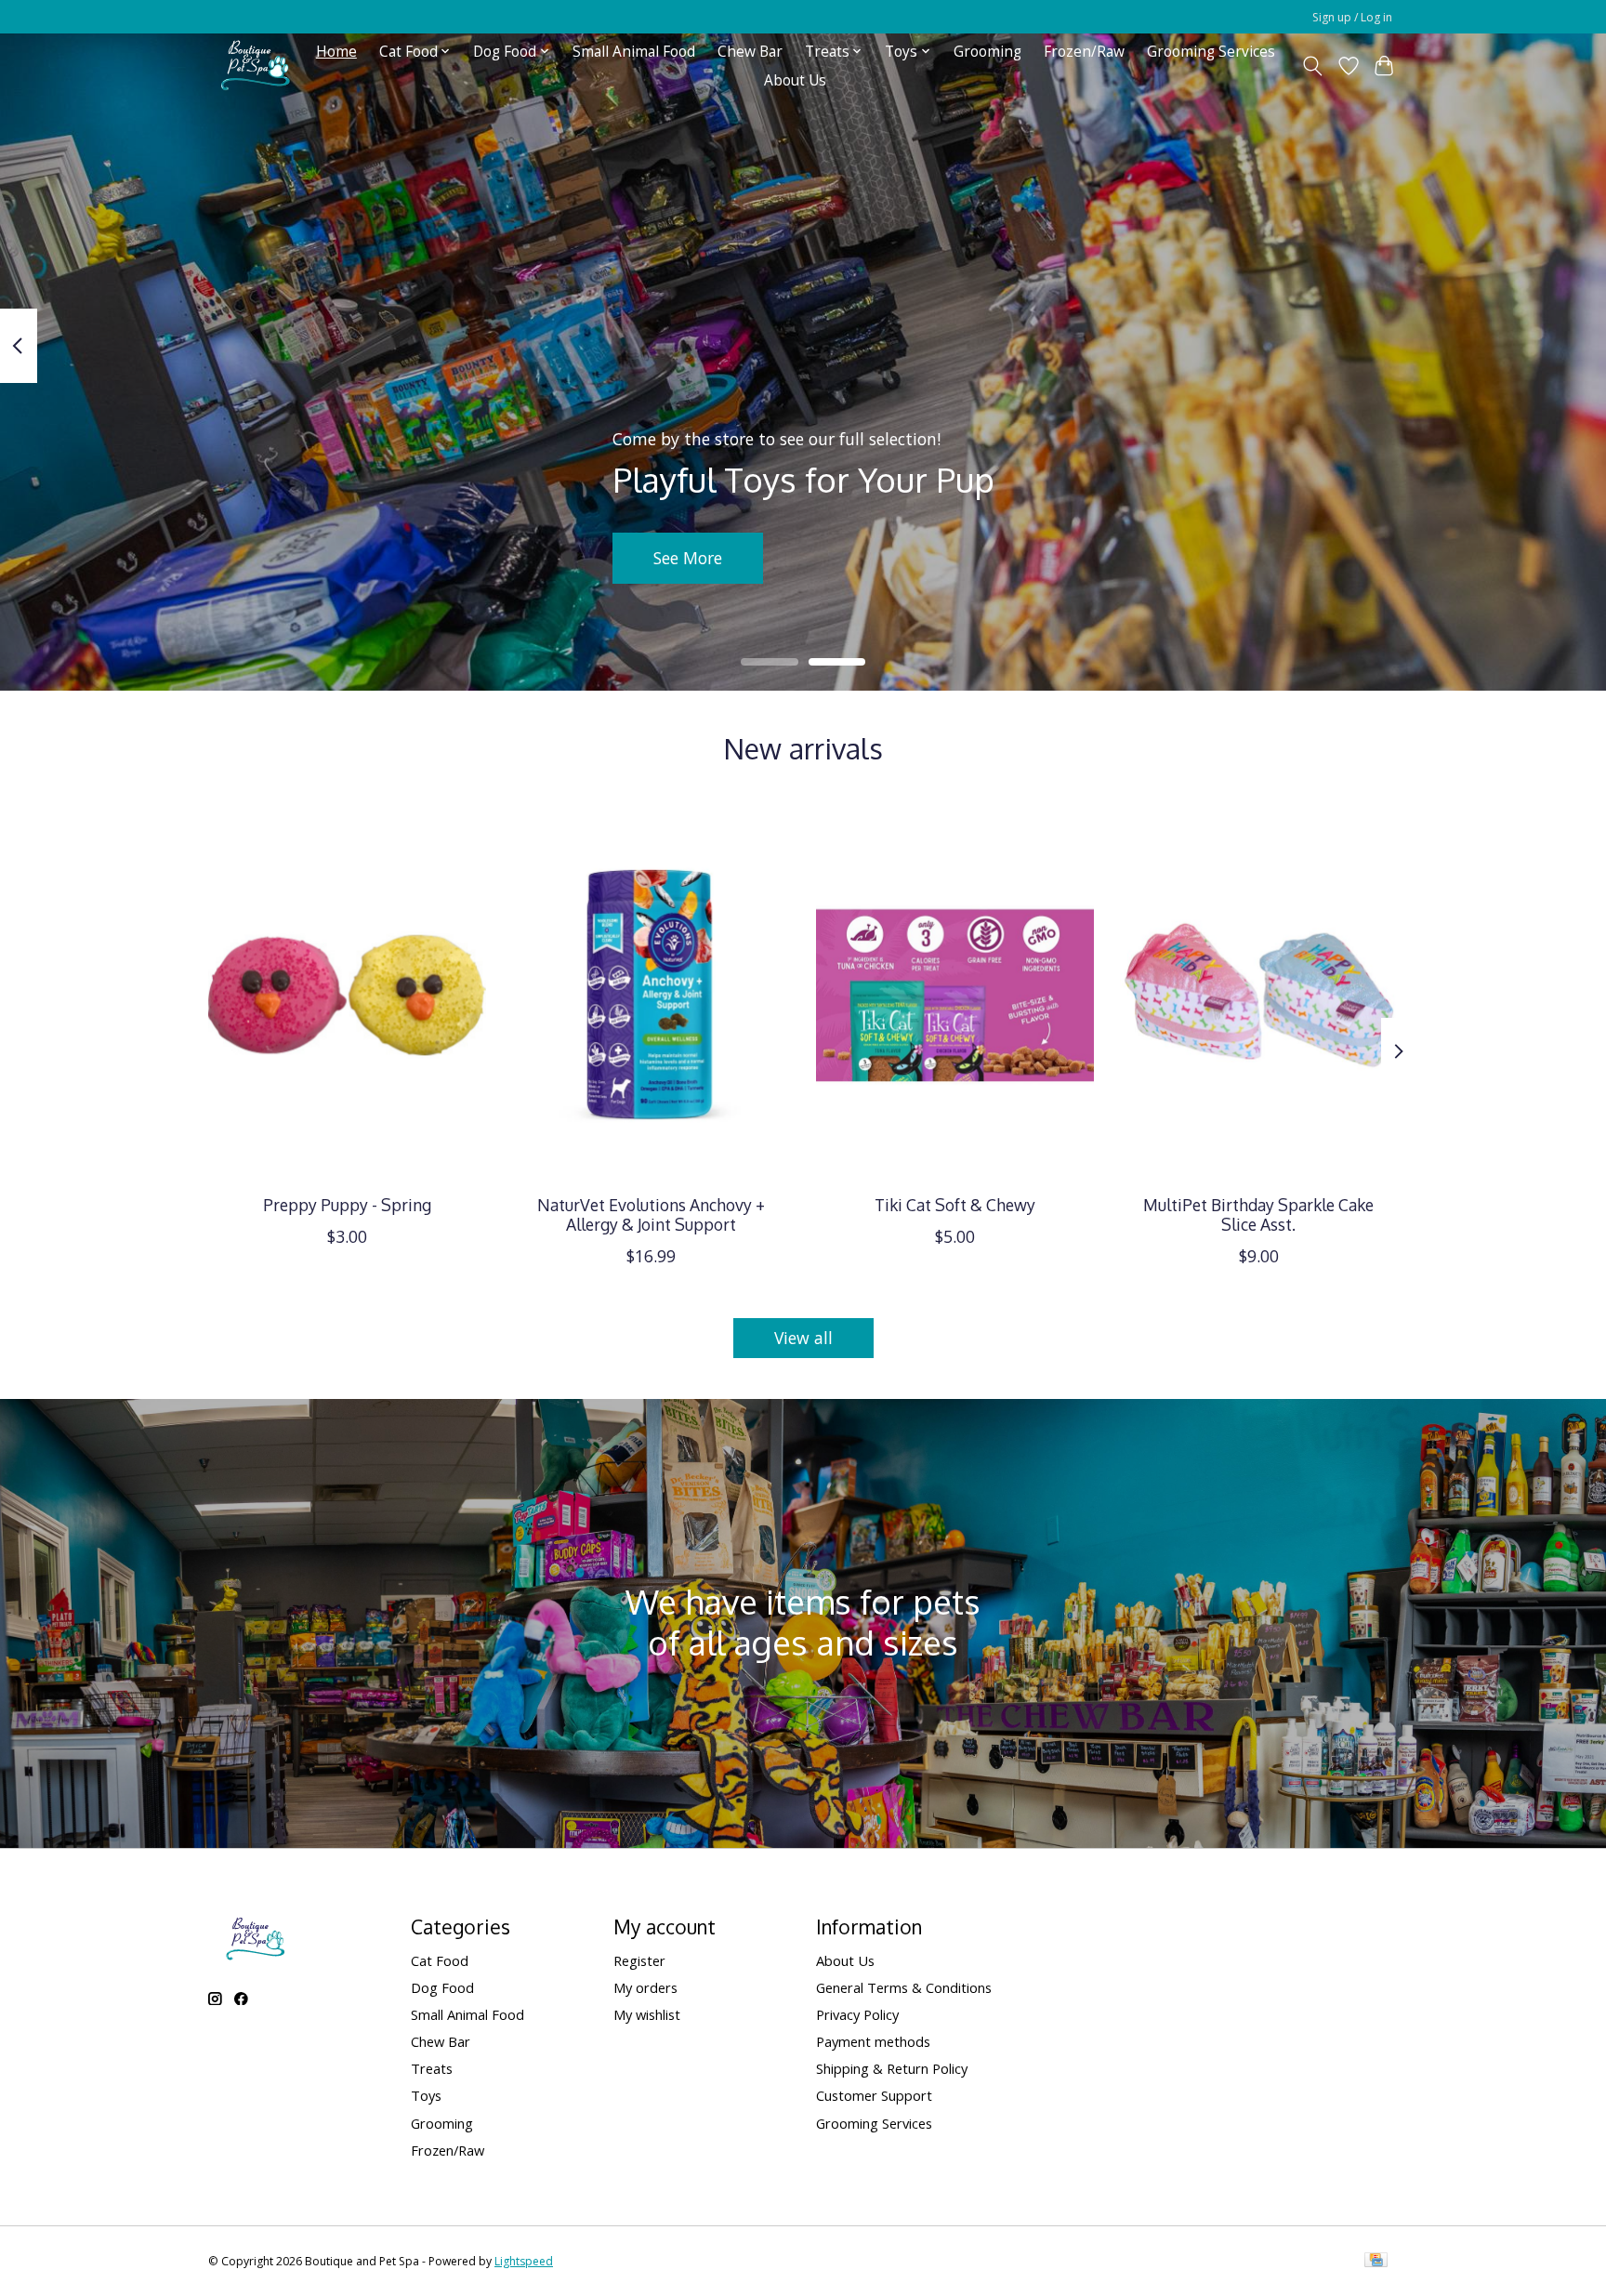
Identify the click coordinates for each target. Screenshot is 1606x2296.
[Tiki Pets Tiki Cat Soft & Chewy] (955, 995)
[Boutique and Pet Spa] (255, 66)
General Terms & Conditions (904, 1987)
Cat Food (440, 1960)
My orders (645, 1987)
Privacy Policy (857, 2014)
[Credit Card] (1376, 2262)
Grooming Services (1211, 52)
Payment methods (873, 2041)
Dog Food (442, 1987)
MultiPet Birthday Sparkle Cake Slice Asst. (1258, 1214)
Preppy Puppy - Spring (347, 1205)
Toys (426, 2095)
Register (639, 1960)
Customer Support (874, 2095)
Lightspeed (524, 2261)
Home (336, 52)
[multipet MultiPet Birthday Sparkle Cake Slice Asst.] (1259, 995)
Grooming (987, 52)
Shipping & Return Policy (892, 2068)
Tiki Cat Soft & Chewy (955, 1205)
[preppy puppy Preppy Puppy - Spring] (347, 995)
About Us (795, 80)
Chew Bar (750, 52)
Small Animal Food (634, 52)
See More (688, 558)
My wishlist (647, 2014)
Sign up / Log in (1352, 17)
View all (803, 1338)
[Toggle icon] (1313, 66)
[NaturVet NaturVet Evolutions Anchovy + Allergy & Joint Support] (651, 995)
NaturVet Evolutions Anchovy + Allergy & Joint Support (651, 1214)
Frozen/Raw (1084, 52)
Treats (432, 2068)
